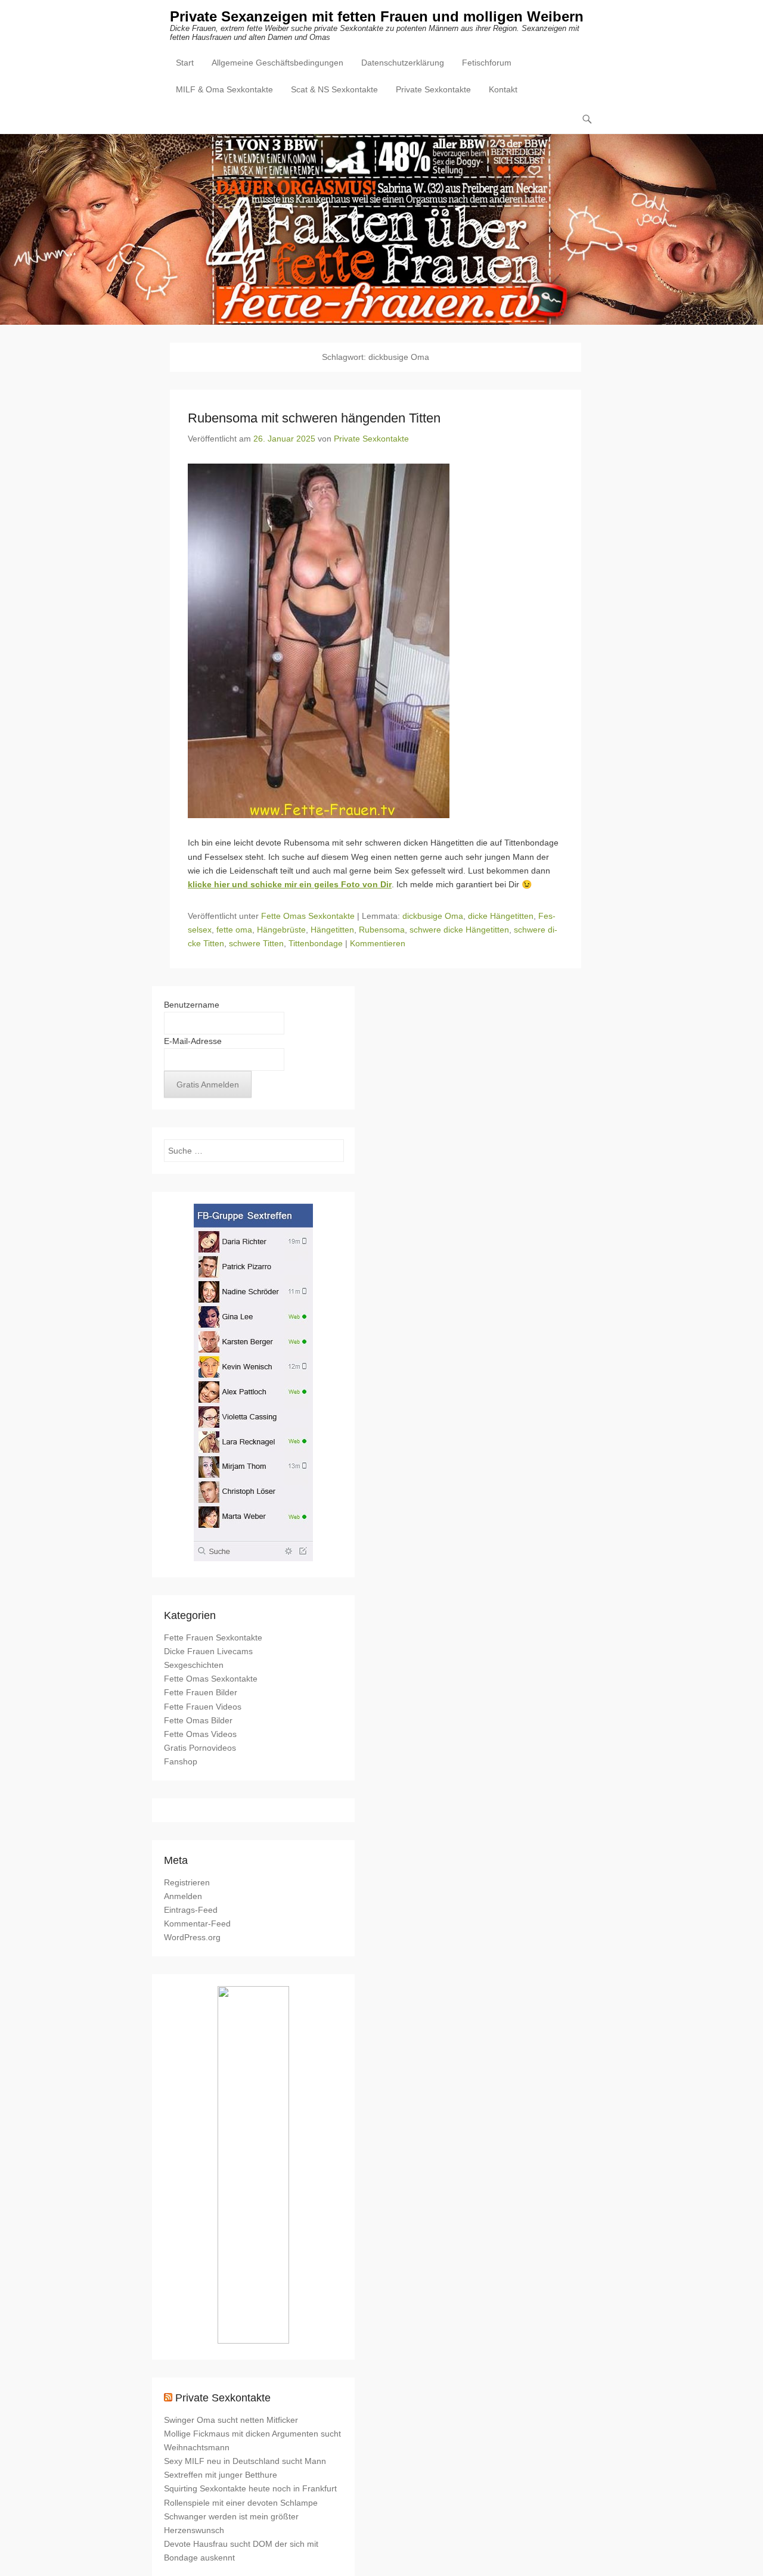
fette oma (234, 930)
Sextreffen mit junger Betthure (221, 2475)
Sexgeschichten (194, 1665)
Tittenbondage (316, 943)
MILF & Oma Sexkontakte (224, 89)
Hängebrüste (281, 930)
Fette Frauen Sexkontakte (213, 1637)
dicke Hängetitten (501, 916)
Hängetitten (332, 930)
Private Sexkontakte (433, 89)
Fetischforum (487, 63)
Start (185, 63)
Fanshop (181, 1761)
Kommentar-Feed (197, 1924)
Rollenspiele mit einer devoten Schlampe (241, 2503)
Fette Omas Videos (200, 1734)
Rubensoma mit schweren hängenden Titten (314, 418)
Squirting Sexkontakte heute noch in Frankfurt (250, 2488)
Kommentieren (378, 943)
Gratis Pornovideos (200, 1748)
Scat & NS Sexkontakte (334, 89)
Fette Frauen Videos (203, 1707)
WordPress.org (192, 1937)
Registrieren (187, 1882)
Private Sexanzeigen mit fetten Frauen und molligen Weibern (377, 16)
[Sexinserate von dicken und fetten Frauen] (381, 229)
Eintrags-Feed (191, 1910)
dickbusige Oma (433, 916)
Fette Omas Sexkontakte (308, 916)
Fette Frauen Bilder (201, 1692)
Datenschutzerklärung (403, 63)
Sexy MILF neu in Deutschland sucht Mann (245, 2461)
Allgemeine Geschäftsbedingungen (277, 63)
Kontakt (503, 89)
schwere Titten (256, 943)
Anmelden (183, 1896)
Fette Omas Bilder (198, 1720)
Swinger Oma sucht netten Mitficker (231, 2420)
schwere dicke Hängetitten (459, 930)
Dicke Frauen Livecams (208, 1651)
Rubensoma (382, 930)
